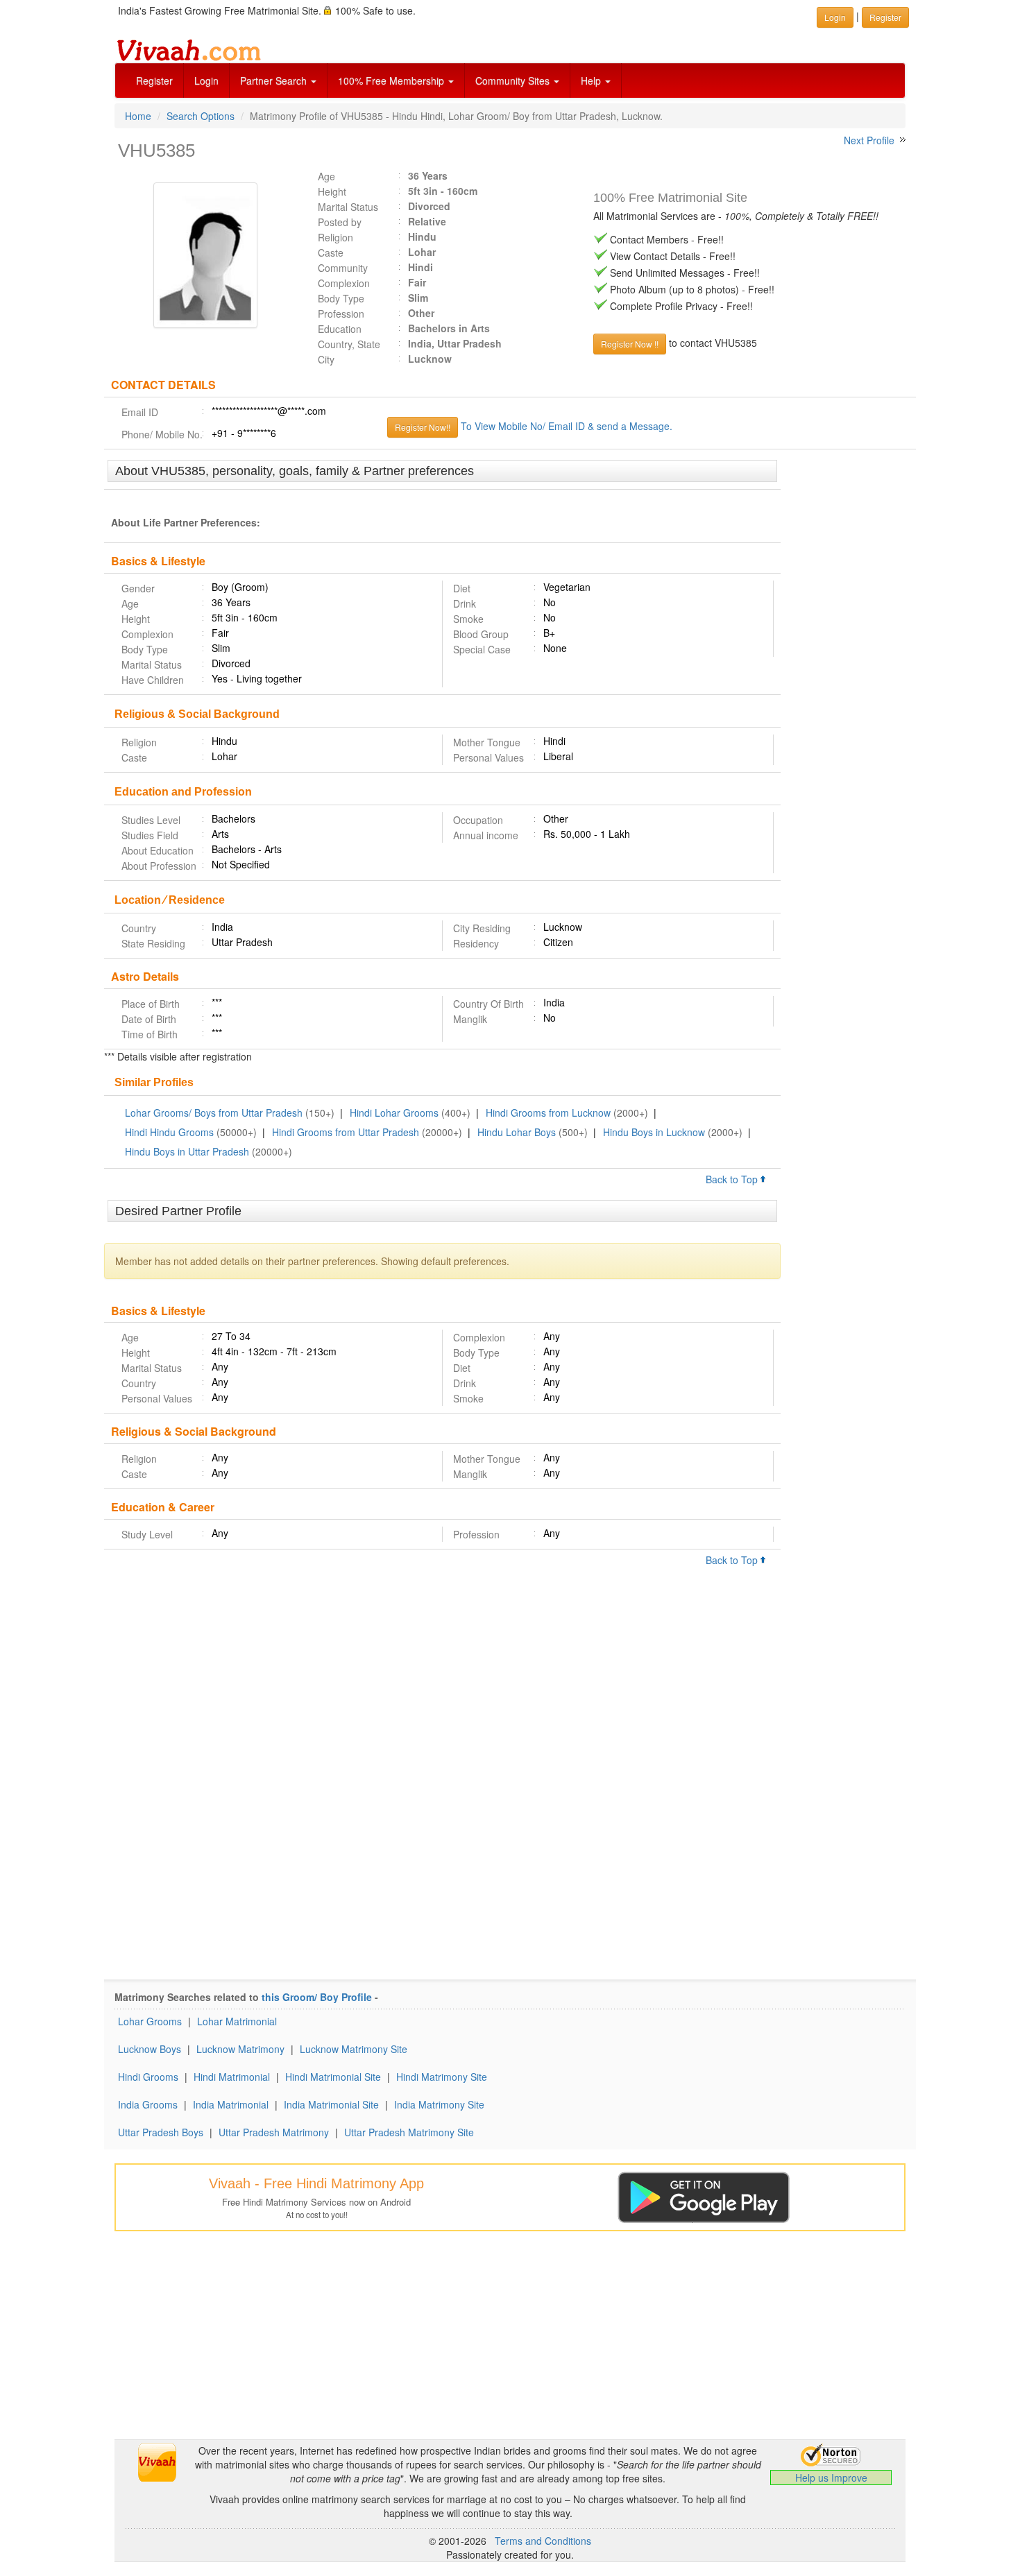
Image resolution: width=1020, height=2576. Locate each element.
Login (206, 80)
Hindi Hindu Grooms (169, 1132)
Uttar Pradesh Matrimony (274, 2132)
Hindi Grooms (148, 2077)
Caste (331, 252)
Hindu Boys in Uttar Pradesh (187, 1151)
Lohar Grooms (150, 2021)
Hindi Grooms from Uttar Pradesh (346, 1132)
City (326, 359)
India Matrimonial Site (331, 2104)
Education (340, 329)
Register (154, 80)
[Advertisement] (848, 673)
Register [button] (885, 17)
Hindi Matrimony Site (442, 2077)
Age (326, 176)
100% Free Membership (392, 80)
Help (592, 80)
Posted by (340, 222)
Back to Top (733, 1179)
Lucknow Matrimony (240, 2049)
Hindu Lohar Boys (517, 1132)
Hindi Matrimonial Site (333, 2077)
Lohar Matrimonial (237, 2021)
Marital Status (348, 207)
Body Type (341, 298)
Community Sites (514, 80)
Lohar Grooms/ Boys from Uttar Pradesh (214, 1113)
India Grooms (148, 2104)
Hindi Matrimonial (232, 2077)
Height (332, 191)
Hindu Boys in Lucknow (654, 1132)
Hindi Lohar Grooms (394, 1113)
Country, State (349, 344)
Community (343, 268)
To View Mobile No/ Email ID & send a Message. (567, 426)
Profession (341, 314)
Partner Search (275, 80)
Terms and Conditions (543, 2541)
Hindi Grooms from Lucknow (548, 1113)
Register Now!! (423, 427)
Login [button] (835, 17)
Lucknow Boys (150, 2049)
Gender (138, 588)
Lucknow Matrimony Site (354, 2049)
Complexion (344, 283)
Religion (335, 237)
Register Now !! (630, 344)
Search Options (201, 116)
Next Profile (869, 140)
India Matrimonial (231, 2104)
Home (138, 116)
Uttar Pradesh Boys (161, 2132)
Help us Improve (831, 2478)
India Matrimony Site (439, 2104)
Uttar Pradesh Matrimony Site (409, 2132)
